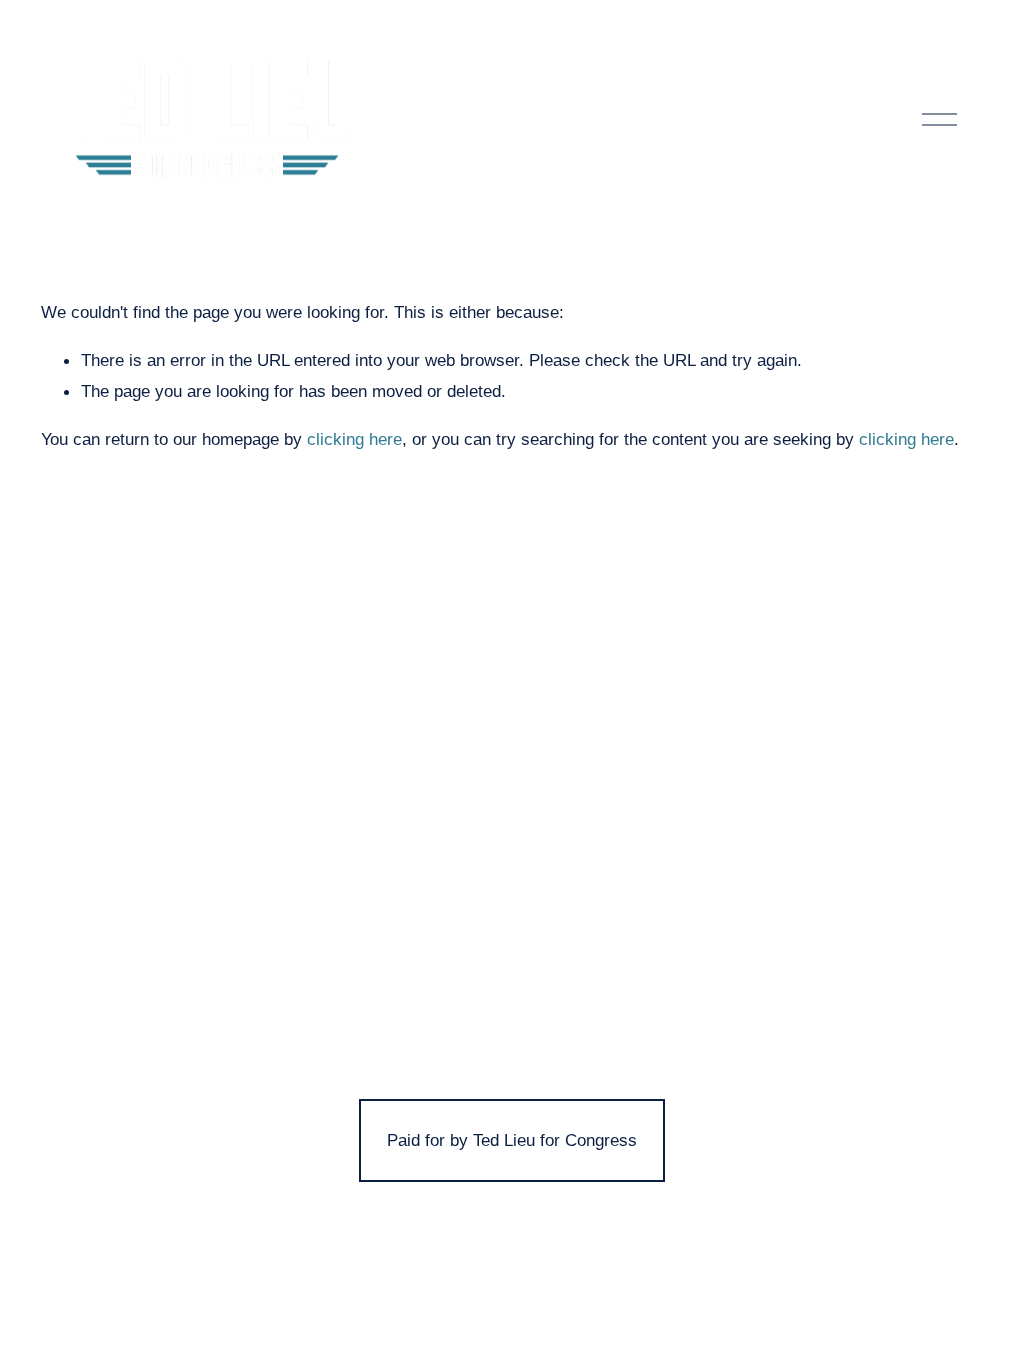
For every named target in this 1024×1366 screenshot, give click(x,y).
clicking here (354, 439)
